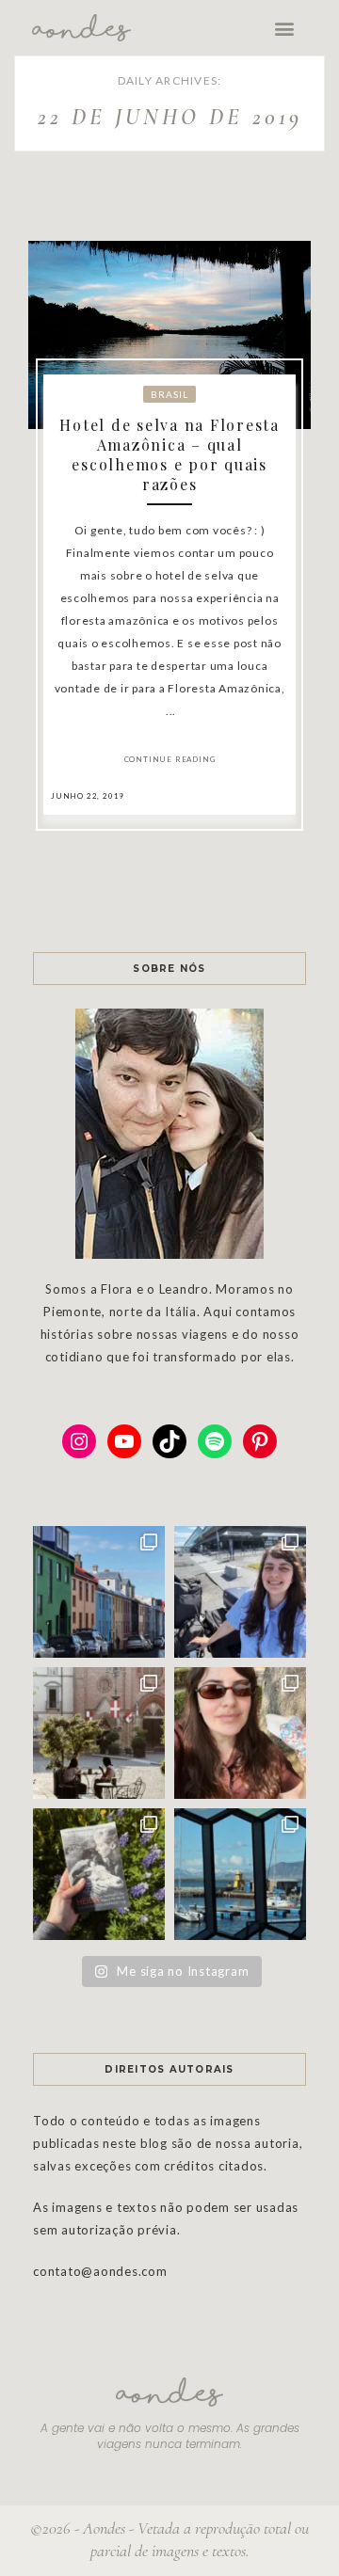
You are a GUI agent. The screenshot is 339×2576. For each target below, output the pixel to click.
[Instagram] (79, 1441)
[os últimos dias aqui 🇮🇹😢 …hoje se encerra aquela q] (99, 1733)
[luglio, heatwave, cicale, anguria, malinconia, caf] (240, 1733)
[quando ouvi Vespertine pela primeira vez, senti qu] (99, 1874)
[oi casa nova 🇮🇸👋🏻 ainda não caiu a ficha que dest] (240, 1592)
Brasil (169, 394)
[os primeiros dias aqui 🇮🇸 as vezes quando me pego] (99, 1592)
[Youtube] (124, 1441)
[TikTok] (169, 1441)
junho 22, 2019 (88, 796)
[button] (284, 28)
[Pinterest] (260, 1441)
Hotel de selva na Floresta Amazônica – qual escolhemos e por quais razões (169, 454)
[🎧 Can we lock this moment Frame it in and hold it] (240, 1874)
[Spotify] (215, 1441)
